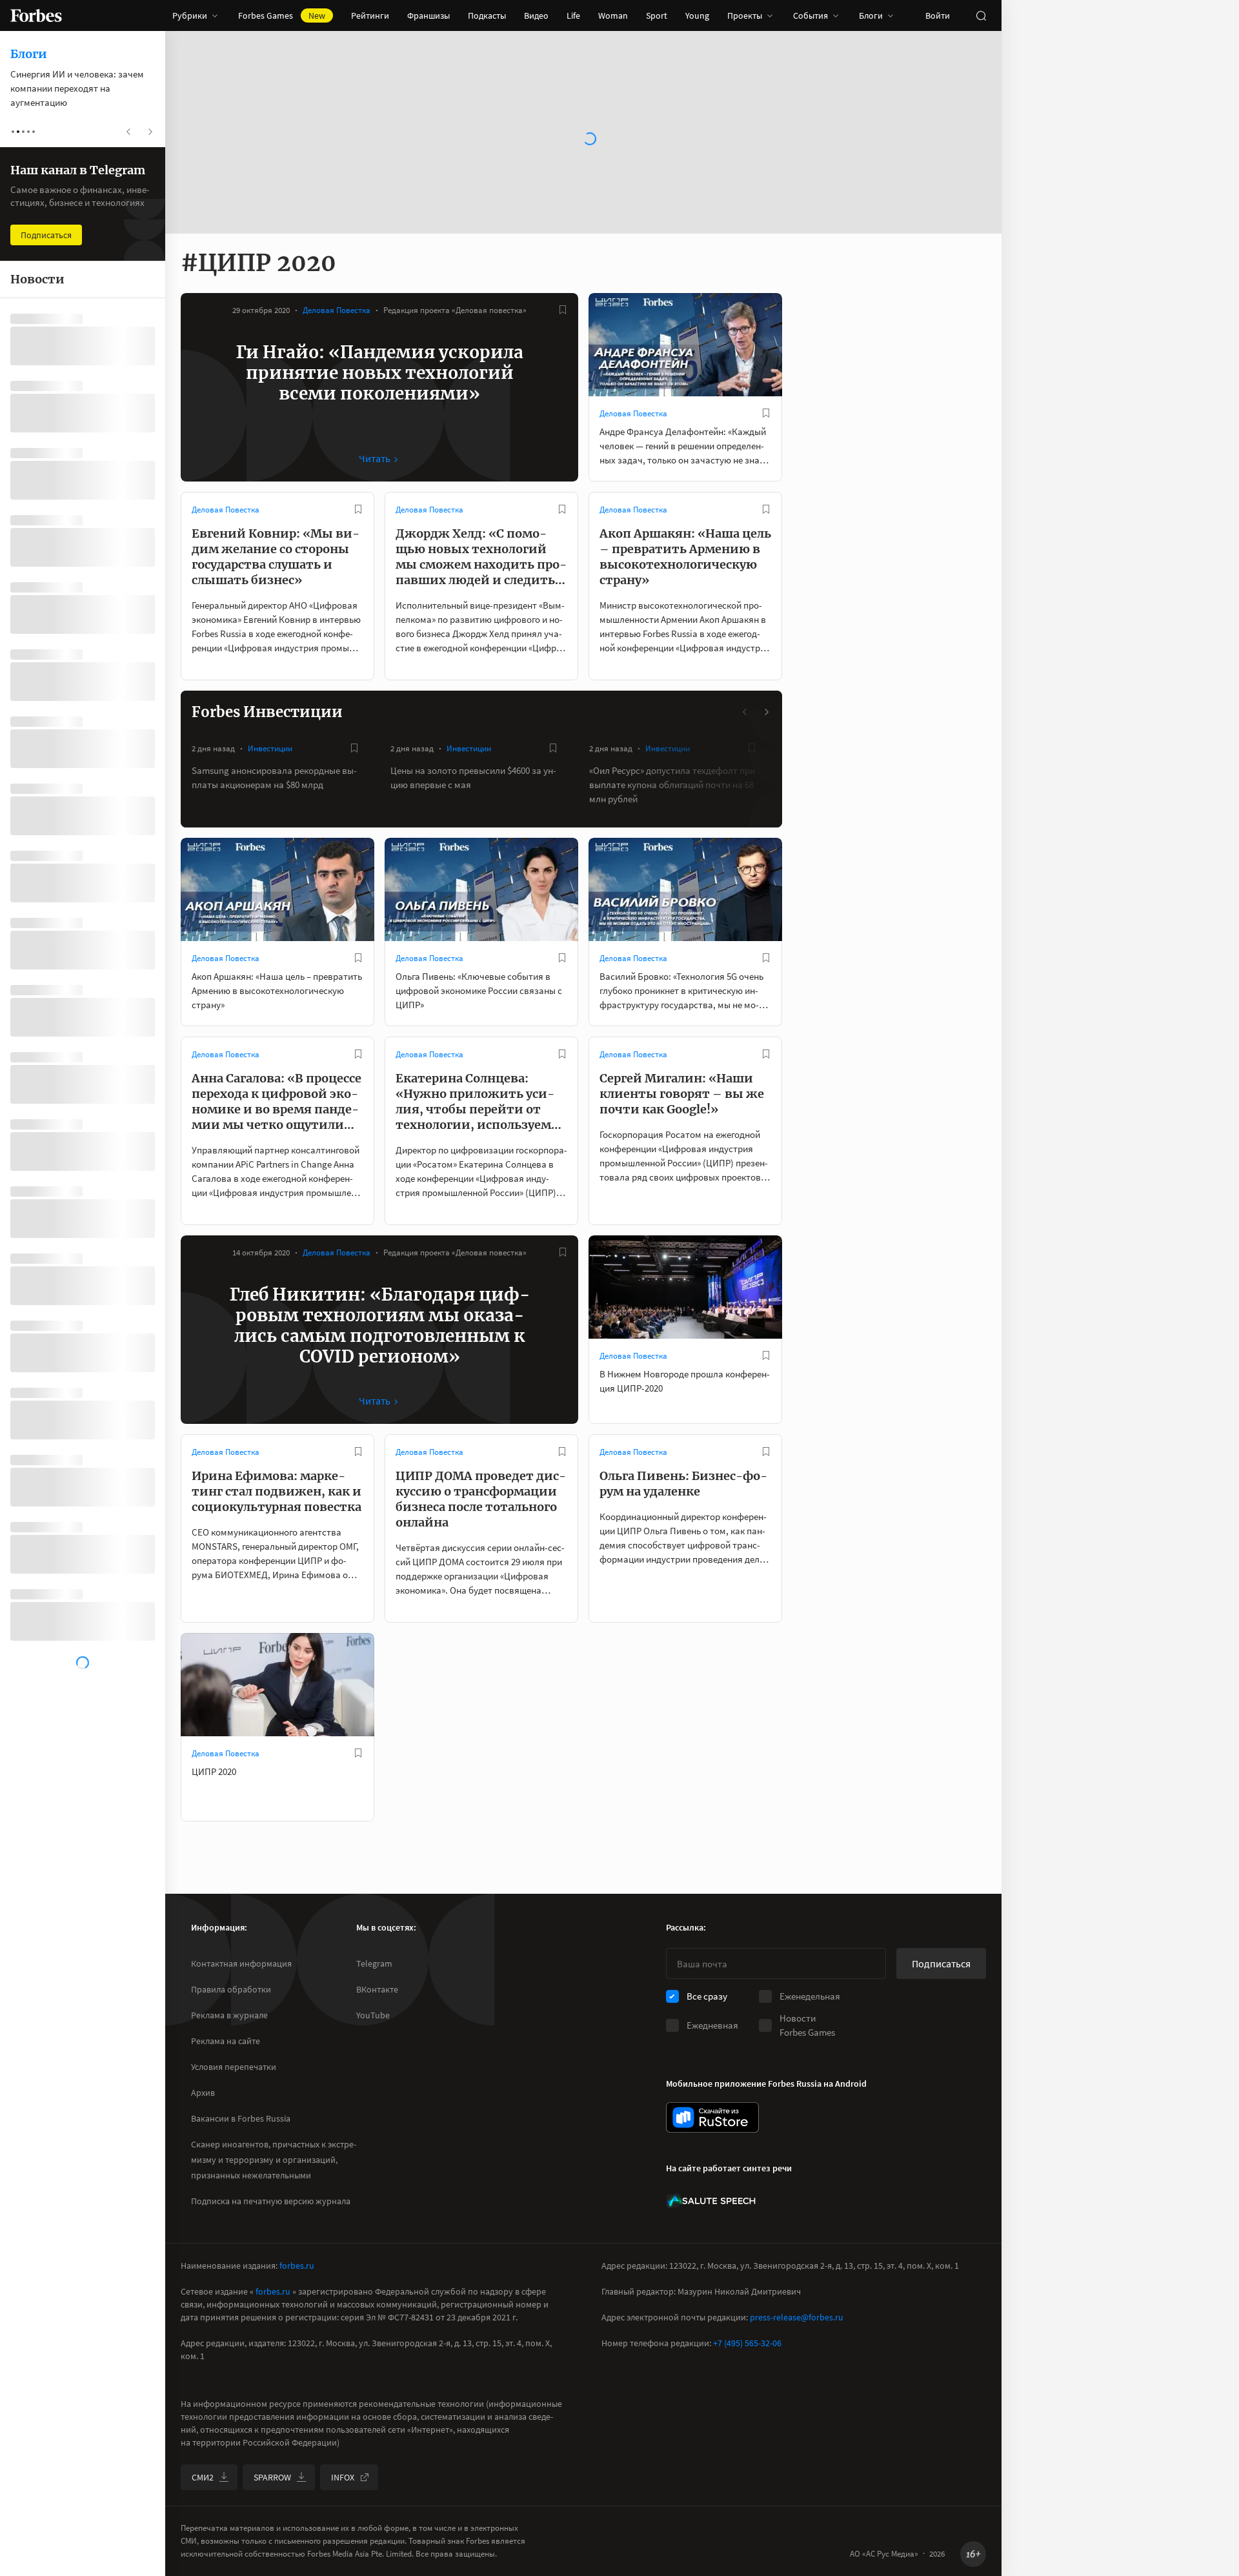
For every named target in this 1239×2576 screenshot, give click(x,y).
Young (697, 15)
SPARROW (272, 2477)
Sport (657, 15)
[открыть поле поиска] (981, 15)
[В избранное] (563, 310)
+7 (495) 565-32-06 (747, 2343)
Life (573, 15)
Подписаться (941, 1963)
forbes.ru (297, 2266)
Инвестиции (270, 748)
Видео (536, 15)
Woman (613, 15)
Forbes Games (282, 15)
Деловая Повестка (337, 310)
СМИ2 (203, 2477)
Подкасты (487, 15)
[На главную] (36, 15)
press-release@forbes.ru (797, 2317)
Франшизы (428, 15)
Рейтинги (370, 15)
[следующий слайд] (766, 712)
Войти (938, 15)
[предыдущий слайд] (745, 712)
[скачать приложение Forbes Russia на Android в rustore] (712, 2117)
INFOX (343, 2477)
